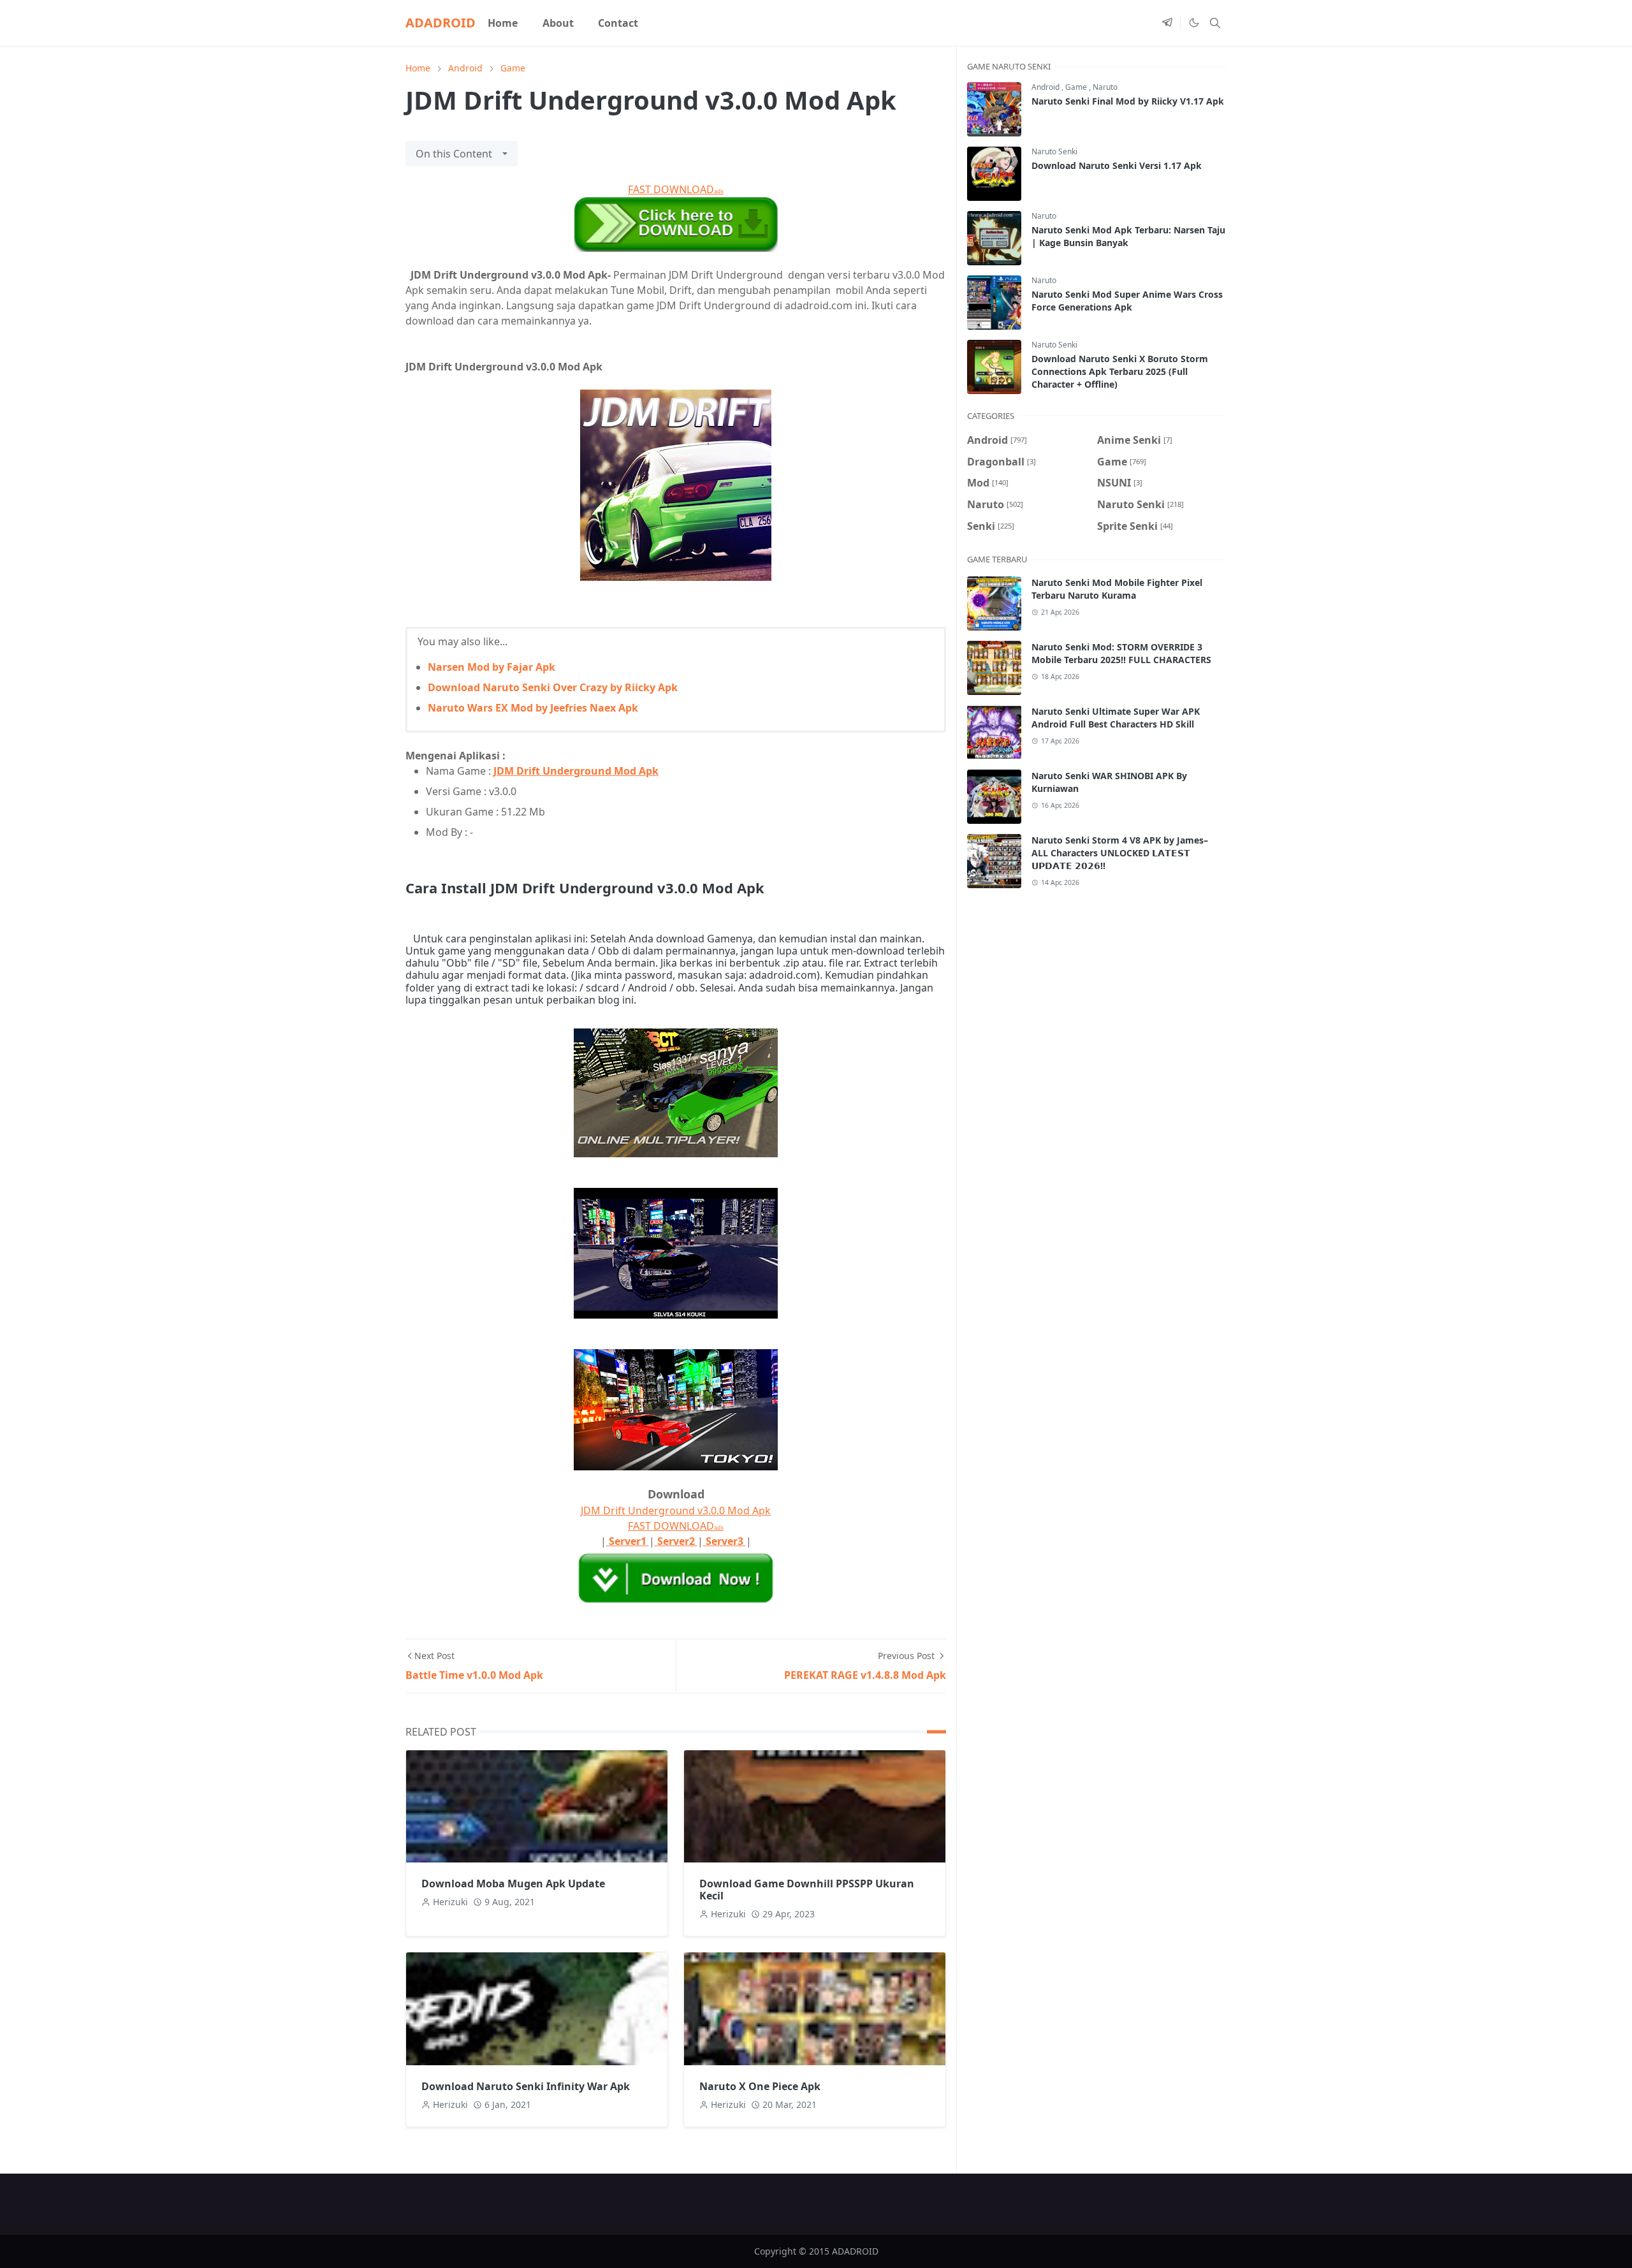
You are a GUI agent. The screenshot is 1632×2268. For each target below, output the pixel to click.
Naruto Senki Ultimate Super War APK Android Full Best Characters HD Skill (1116, 718)
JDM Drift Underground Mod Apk (576, 771)
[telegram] (1167, 23)
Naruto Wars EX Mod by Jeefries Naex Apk (533, 708)
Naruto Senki (1054, 151)
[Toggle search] (1215, 23)
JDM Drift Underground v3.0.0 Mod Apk (676, 1511)
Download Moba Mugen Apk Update (513, 1884)
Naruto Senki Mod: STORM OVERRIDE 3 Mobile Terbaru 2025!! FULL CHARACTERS (1121, 653)
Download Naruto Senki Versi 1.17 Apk (1117, 165)
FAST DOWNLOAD (676, 189)
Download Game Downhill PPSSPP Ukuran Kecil (807, 1890)
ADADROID (441, 23)
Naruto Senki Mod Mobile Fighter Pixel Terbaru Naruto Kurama (1117, 589)
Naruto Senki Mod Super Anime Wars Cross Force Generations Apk (1127, 301)
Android (1046, 87)
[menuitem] (503, 23)
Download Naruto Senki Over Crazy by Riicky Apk (553, 687)
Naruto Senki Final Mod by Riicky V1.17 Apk (1128, 101)
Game (1077, 87)
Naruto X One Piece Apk (760, 2086)
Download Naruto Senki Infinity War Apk (526, 2086)
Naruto (1105, 87)
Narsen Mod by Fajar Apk (492, 667)
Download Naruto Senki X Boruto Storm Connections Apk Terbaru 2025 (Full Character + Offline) (1120, 371)
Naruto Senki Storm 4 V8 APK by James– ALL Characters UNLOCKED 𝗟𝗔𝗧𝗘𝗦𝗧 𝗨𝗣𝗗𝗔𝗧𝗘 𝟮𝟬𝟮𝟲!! (1120, 853)
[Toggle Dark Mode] (1193, 23)
